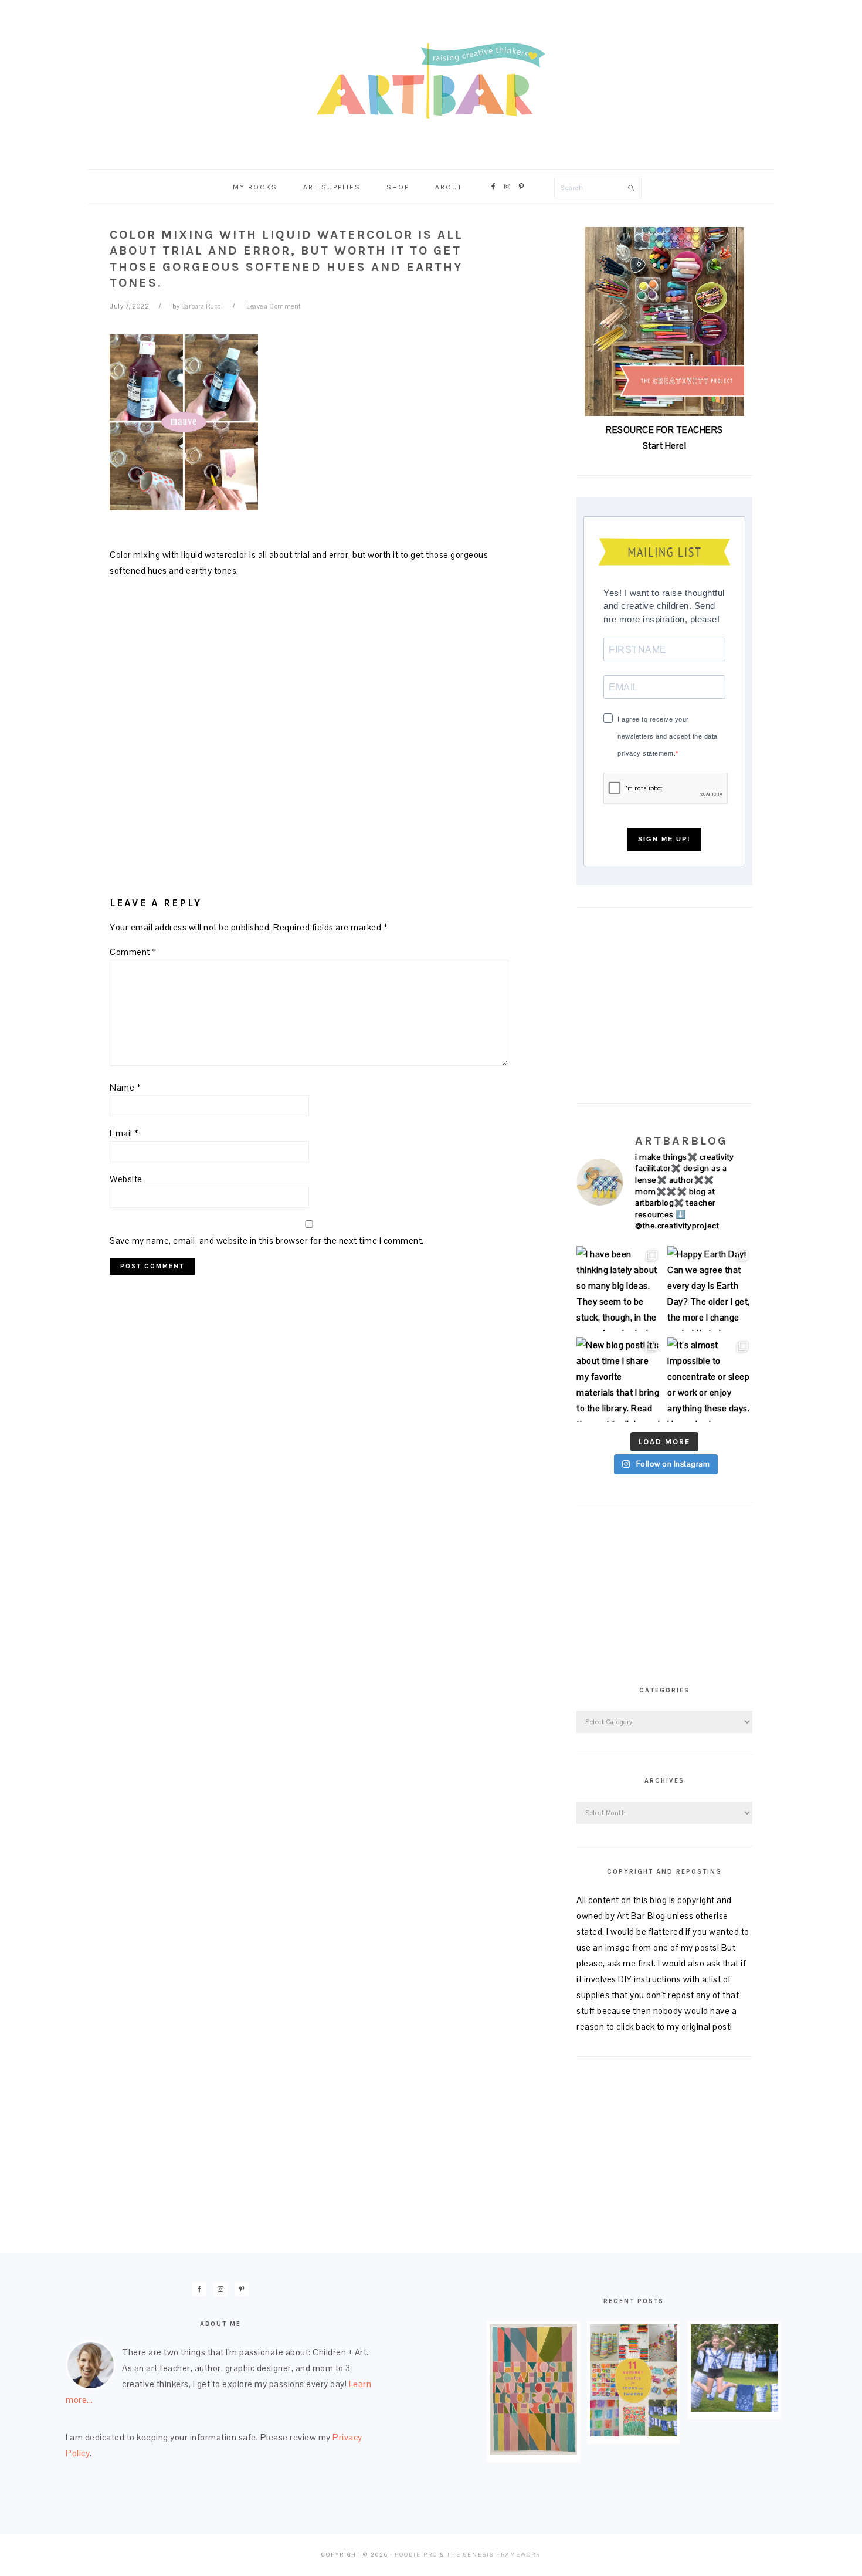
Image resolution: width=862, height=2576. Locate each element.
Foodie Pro (416, 2555)
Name (125, 1087)
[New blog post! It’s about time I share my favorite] (619, 1380)
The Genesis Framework (494, 2555)
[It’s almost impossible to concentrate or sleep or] (710, 1380)
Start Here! (665, 446)
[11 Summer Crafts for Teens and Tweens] (634, 2433)
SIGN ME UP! (664, 839)
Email (124, 1133)
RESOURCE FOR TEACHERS (664, 430)
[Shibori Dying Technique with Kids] (734, 2409)
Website (126, 1179)
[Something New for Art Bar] (533, 2451)
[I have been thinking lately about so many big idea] (619, 1289)
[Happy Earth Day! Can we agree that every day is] (710, 1289)
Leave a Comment (274, 306)
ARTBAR (431, 81)
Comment (133, 952)
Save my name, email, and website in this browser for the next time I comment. (267, 1240)
